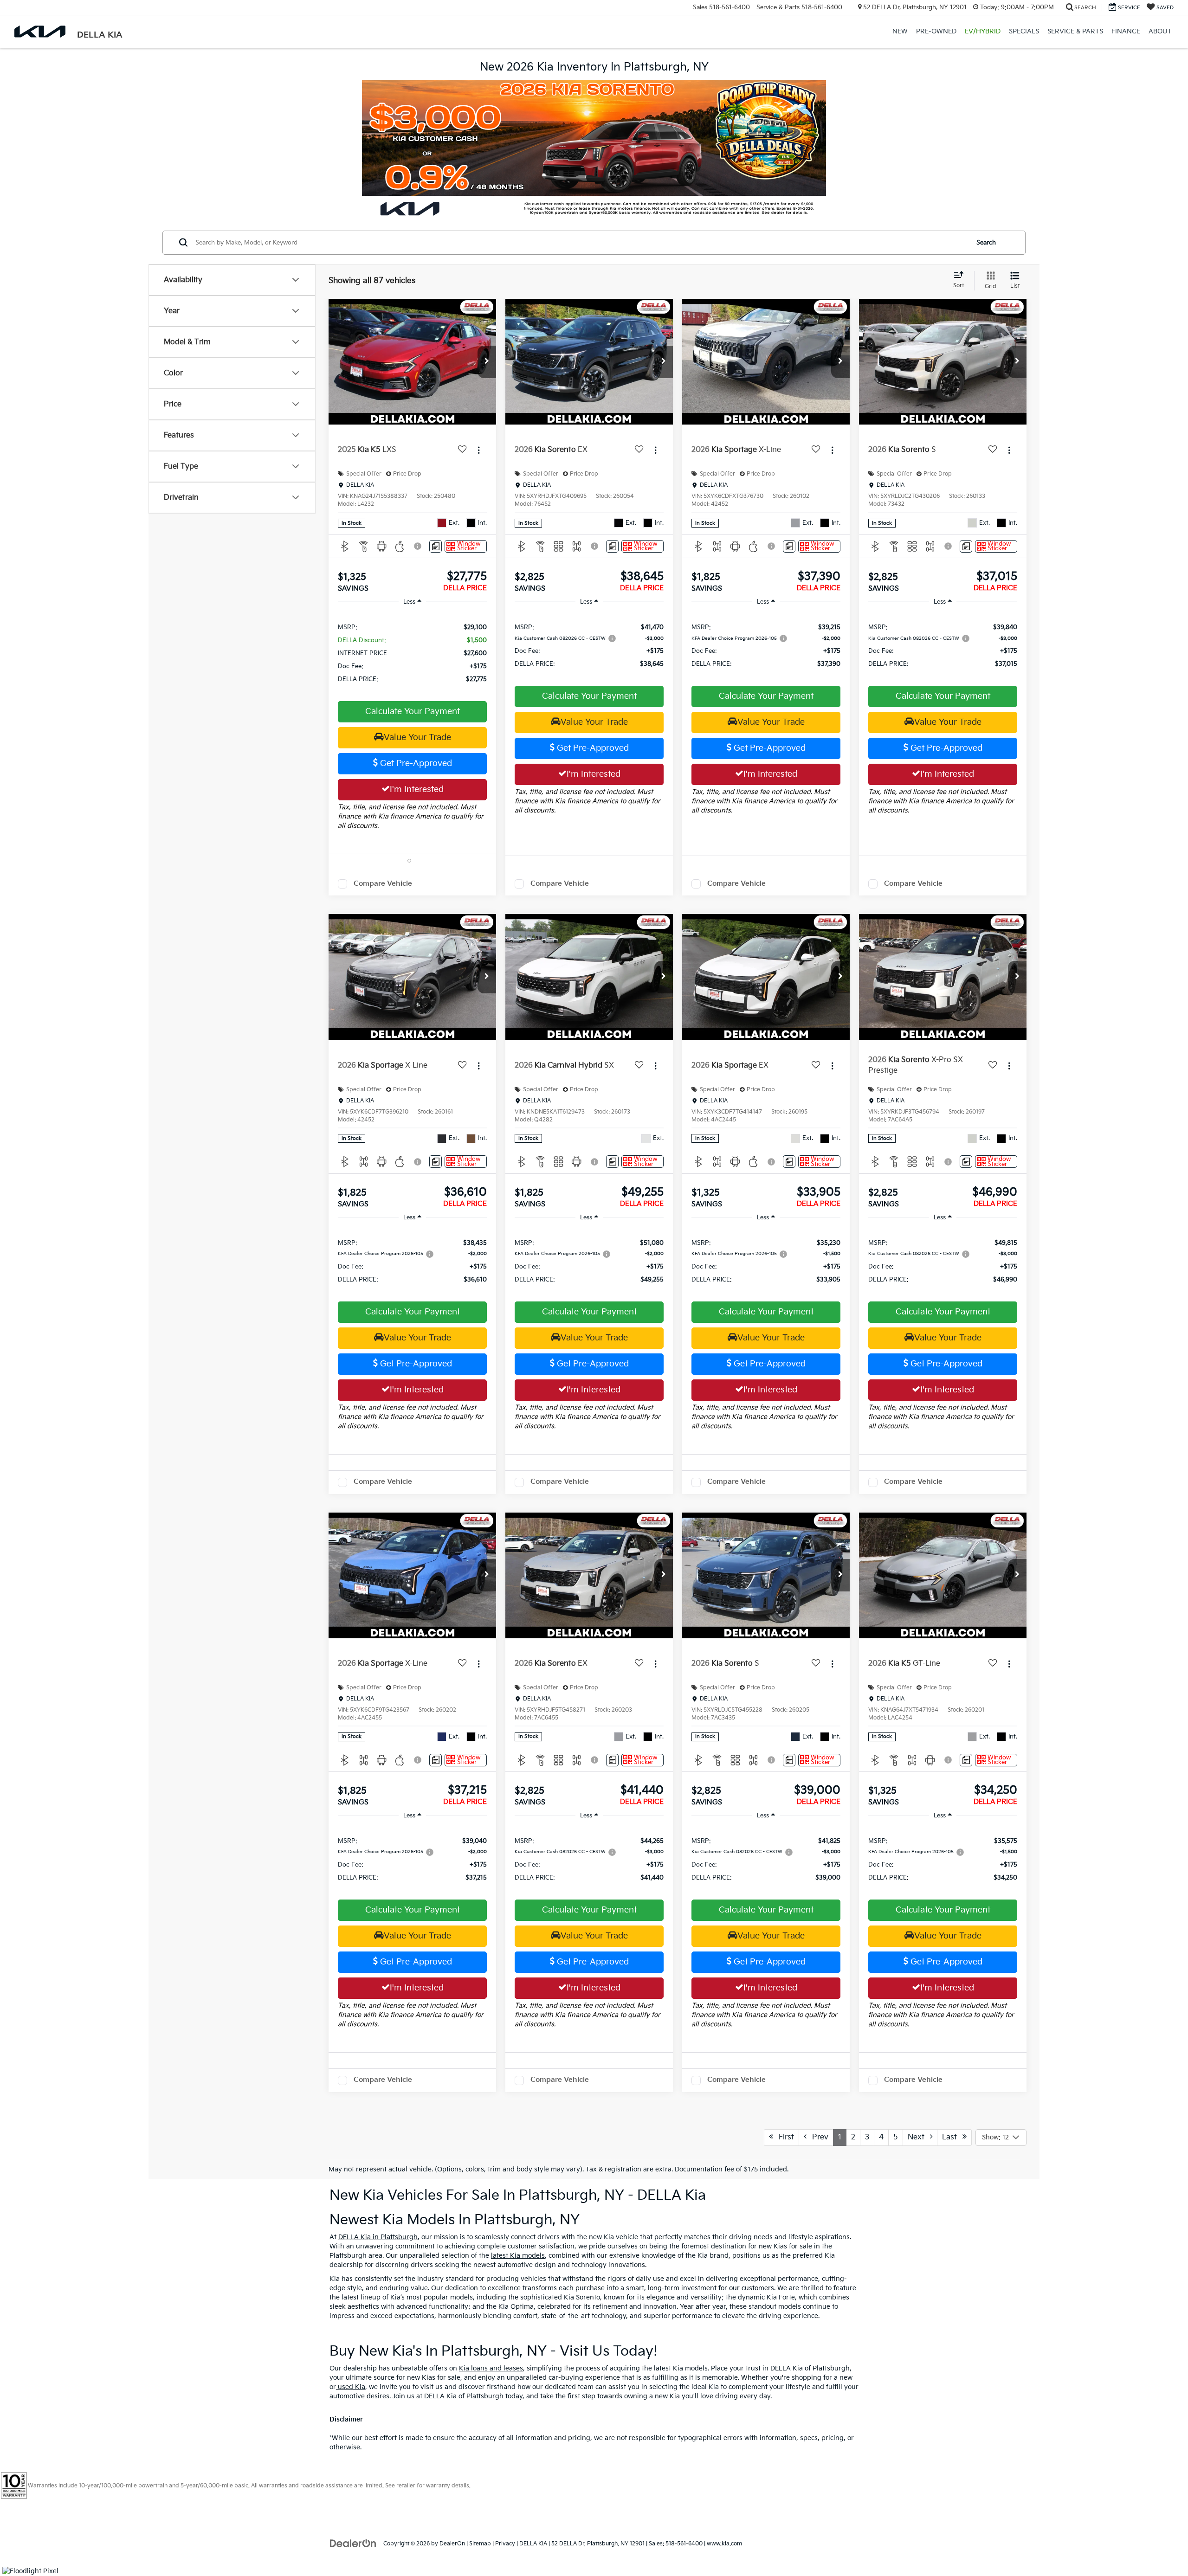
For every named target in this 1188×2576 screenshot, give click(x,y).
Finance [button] (1126, 31)
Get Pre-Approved (415, 763)
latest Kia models (518, 2256)
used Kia (351, 2387)
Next (919, 2137)
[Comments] (436, 546)
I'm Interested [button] (417, 789)
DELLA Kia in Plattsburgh (378, 2237)
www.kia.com (724, 2544)
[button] (487, 362)
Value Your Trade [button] (417, 737)
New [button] (900, 31)
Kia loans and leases (491, 2368)
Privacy (505, 2544)
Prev (817, 2137)
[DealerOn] (353, 2543)
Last (952, 2137)
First (784, 2137)
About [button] (1160, 31)
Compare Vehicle (383, 884)
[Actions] (479, 450)
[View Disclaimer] (418, 546)
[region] (412, 653)
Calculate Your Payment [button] (413, 712)
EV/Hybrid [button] (983, 31)
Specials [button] (1024, 31)
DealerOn (452, 2544)
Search (986, 242)
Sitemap (480, 2544)
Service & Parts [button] (1075, 31)
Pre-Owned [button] (936, 31)
